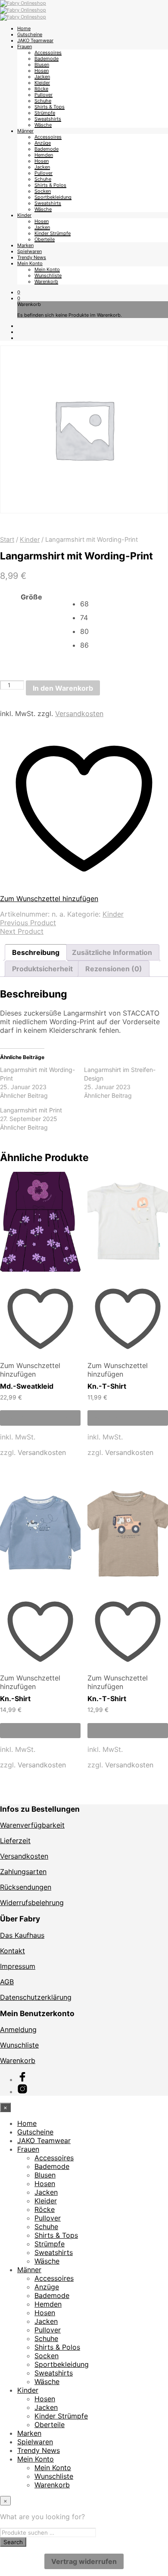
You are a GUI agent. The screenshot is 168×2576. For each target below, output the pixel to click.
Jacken (42, 77)
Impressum (18, 1966)
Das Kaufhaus (22, 1935)
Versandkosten (79, 713)
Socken (43, 191)
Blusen (42, 65)
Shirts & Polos (50, 185)
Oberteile (45, 239)
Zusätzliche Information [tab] (112, 952)
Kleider (42, 83)
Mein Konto (30, 263)
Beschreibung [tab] (36, 952)
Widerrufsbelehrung (32, 1903)
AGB (7, 1982)
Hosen (42, 71)
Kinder (24, 215)
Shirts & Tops (50, 107)
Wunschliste (48, 275)
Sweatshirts (48, 119)
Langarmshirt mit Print (31, 1110)
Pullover (44, 95)
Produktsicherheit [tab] (42, 969)
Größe (31, 597)
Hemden (44, 155)
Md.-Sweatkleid (27, 1386)
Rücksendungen (26, 1887)
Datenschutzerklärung (36, 1997)
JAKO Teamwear (35, 40)
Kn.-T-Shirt (107, 1386)
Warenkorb (46, 281)
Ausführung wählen (40, 1418)
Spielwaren (30, 251)
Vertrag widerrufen (84, 2561)
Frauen (25, 46)
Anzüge (43, 143)
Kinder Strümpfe (53, 233)
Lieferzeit (15, 1841)
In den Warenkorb (63, 688)
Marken (25, 245)
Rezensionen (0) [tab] (114, 969)
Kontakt (12, 1951)
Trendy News (32, 257)
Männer (25, 131)
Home (24, 28)
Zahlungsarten (23, 1872)
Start (7, 540)
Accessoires (48, 53)
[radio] (124, 604)
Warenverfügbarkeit (32, 1825)
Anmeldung (18, 2029)
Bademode (47, 59)
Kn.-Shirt (15, 1699)
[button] (19, 292)
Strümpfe (45, 113)
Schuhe (43, 101)
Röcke (41, 89)
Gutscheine (30, 34)
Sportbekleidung (53, 197)
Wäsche (43, 125)
